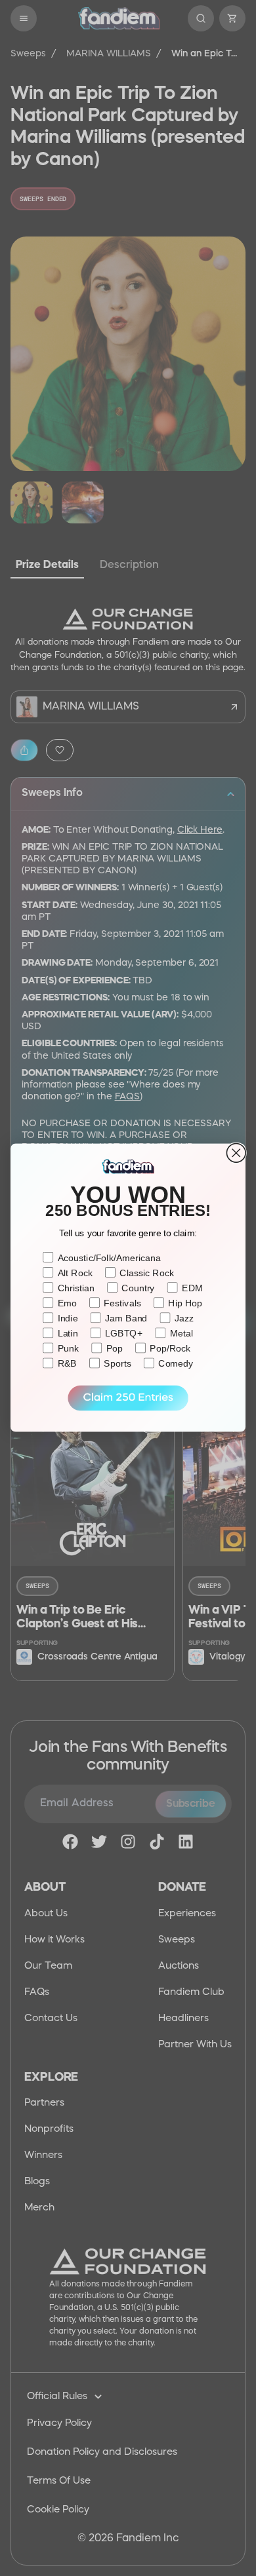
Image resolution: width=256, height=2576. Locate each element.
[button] (128, 1398)
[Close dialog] (236, 1153)
